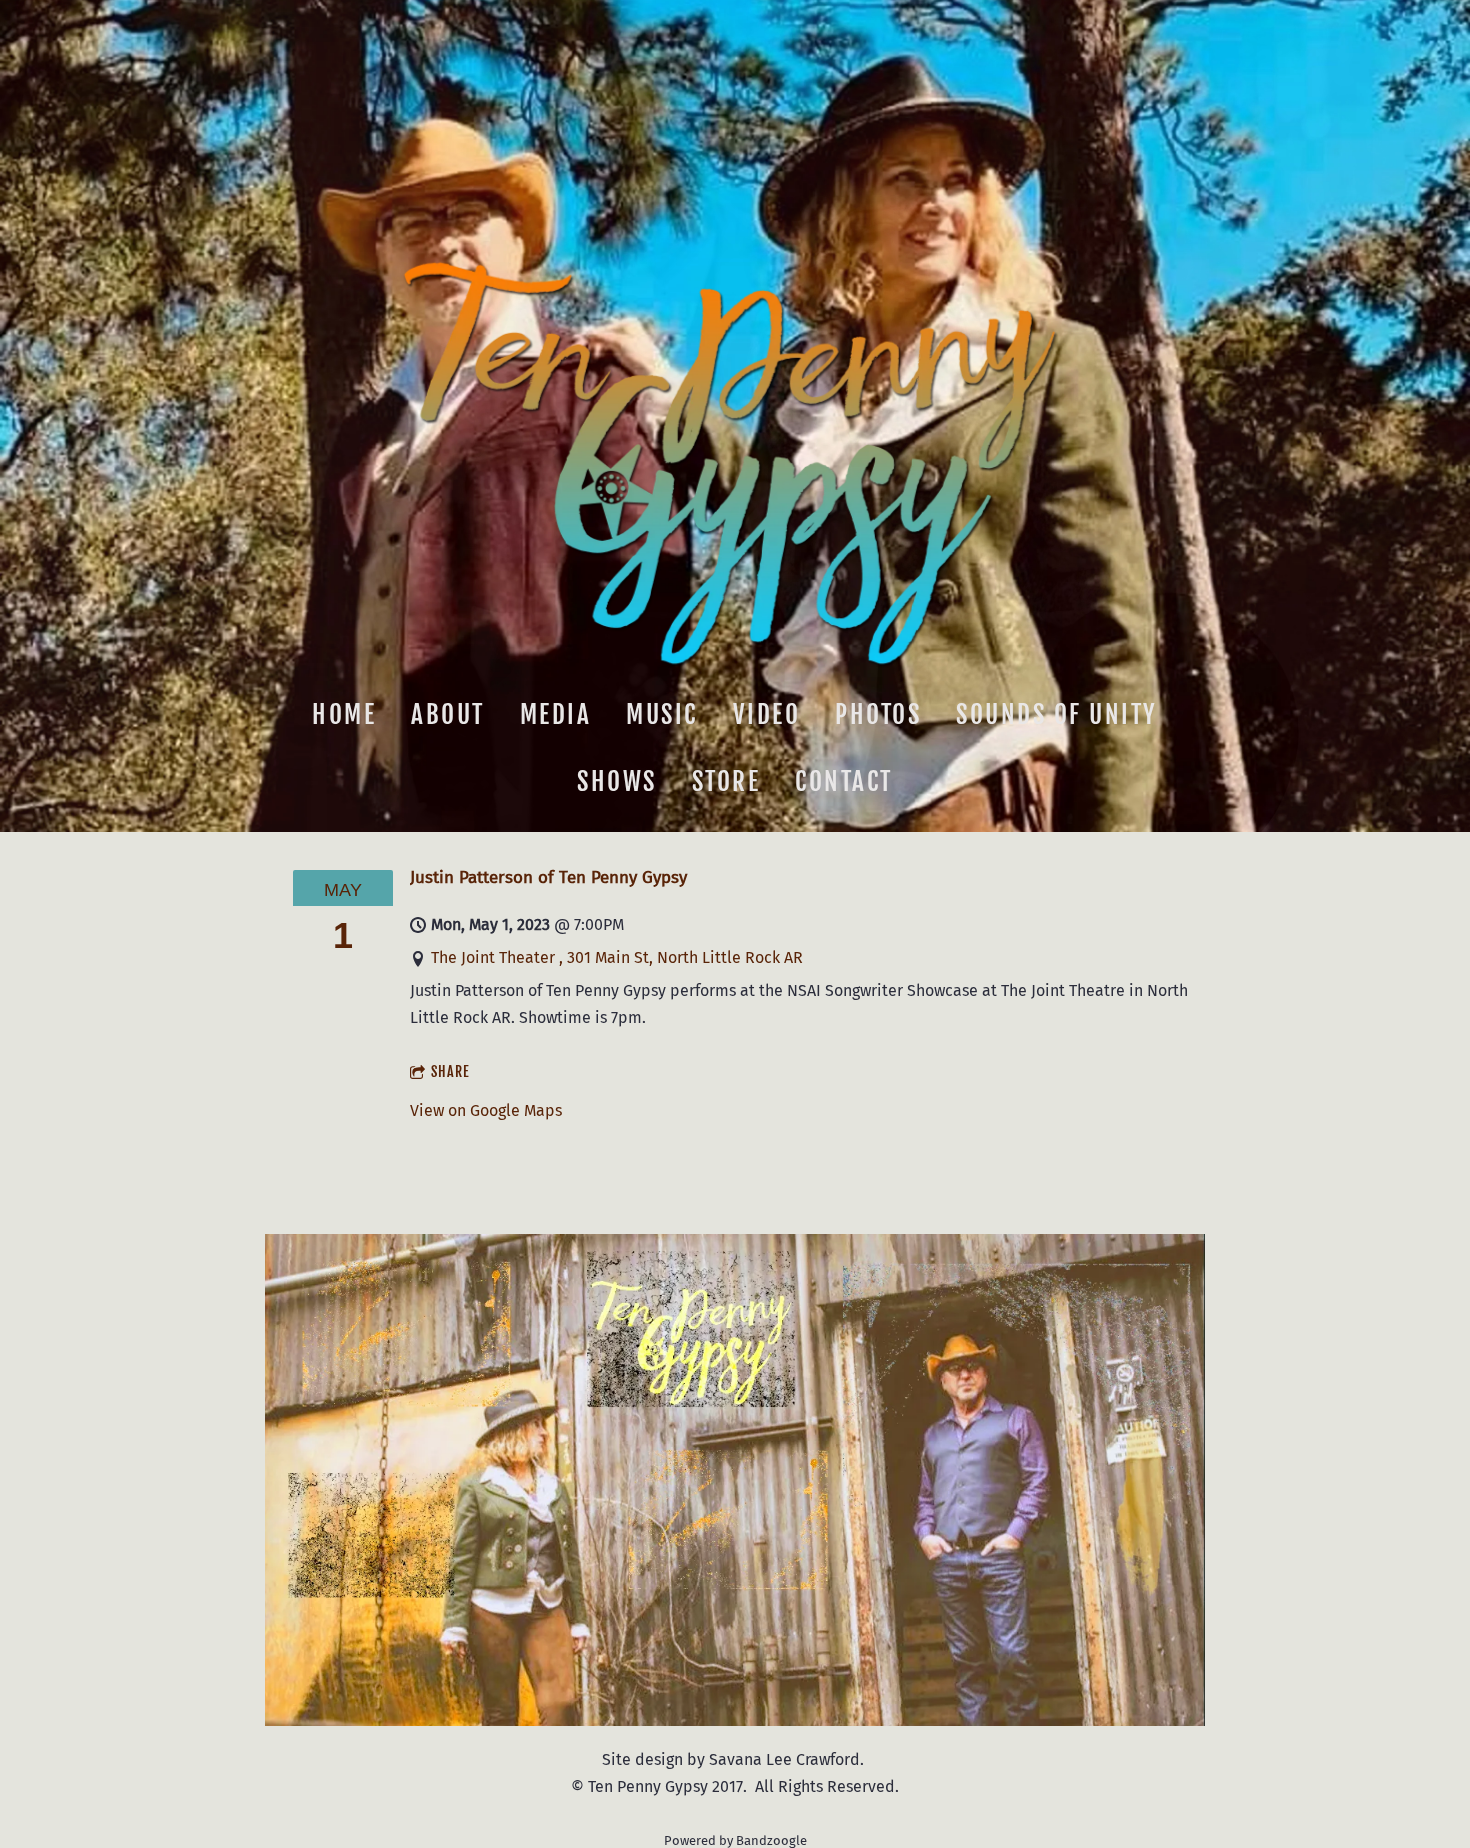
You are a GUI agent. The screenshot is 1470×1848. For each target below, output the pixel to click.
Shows (617, 781)
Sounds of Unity (1057, 713)
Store (726, 781)
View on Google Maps (486, 1110)
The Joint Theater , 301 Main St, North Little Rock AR (617, 957)
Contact (844, 781)
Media (556, 713)
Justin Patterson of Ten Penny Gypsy (548, 877)
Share (450, 1071)
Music (662, 713)
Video (767, 713)
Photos (878, 713)
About (448, 713)
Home (344, 713)
